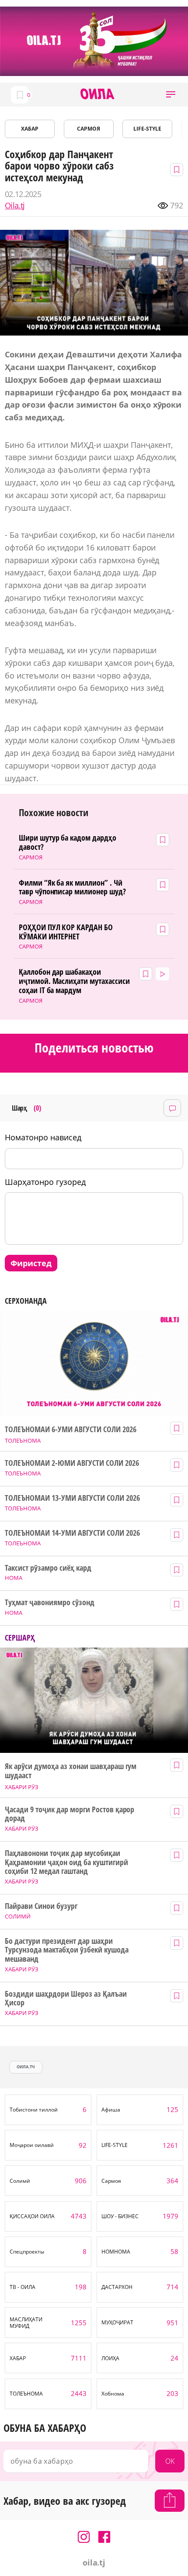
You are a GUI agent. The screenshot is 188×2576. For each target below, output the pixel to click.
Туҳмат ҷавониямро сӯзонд (50, 1602)
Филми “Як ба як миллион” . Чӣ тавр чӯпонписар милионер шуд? (72, 887)
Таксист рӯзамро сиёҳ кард (48, 1568)
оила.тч (26, 2067)
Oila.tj (15, 206)
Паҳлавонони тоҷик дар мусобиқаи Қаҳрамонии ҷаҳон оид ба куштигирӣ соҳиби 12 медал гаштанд (66, 1862)
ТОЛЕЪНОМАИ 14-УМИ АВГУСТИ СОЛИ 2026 (72, 1533)
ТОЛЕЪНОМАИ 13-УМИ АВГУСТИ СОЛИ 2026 (72, 1498)
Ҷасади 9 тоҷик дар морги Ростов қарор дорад (70, 1814)
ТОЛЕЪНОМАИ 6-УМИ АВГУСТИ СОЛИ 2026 (70, 1429)
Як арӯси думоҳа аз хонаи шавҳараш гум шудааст (71, 1771)
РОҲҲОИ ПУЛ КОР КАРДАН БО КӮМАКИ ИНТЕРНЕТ (66, 932)
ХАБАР (30, 129)
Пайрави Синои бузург (41, 1906)
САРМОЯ (89, 129)
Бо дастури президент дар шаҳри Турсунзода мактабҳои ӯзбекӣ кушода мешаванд (66, 1950)
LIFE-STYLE (147, 129)
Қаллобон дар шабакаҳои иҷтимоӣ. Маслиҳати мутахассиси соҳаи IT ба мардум (74, 981)
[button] (171, 95)
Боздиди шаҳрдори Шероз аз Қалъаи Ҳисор (66, 1998)
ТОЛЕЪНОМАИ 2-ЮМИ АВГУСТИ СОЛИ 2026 (72, 1463)
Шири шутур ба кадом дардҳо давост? (68, 842)
